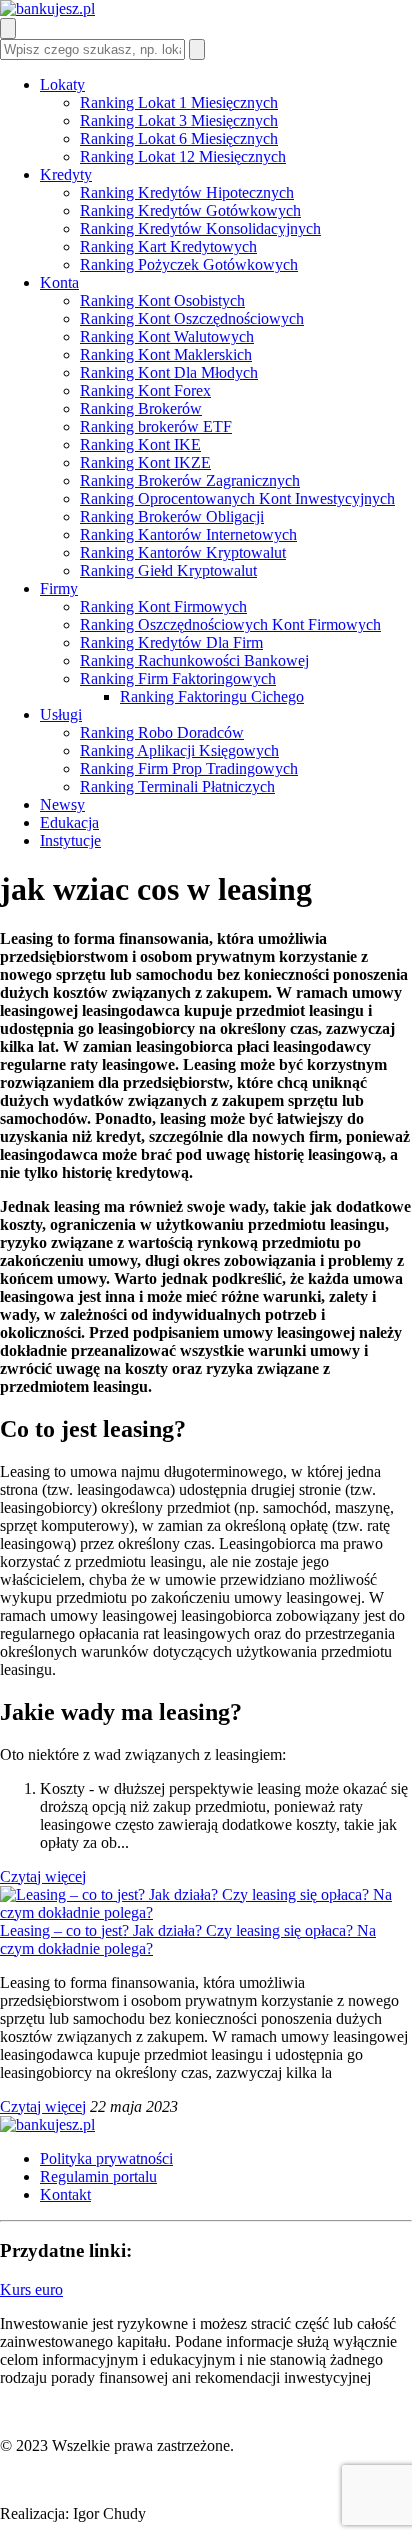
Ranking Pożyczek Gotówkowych (189, 264)
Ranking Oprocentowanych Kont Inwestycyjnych (237, 498)
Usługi (61, 714)
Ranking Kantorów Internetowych (188, 534)
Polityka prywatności (106, 2158)
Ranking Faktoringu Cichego (212, 696)
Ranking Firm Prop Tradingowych (189, 768)
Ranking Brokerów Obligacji (172, 516)
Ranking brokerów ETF (156, 426)
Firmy (59, 588)
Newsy (62, 804)
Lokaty (62, 84)
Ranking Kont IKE (140, 444)
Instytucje (70, 840)
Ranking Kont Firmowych (163, 606)
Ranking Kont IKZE (145, 462)
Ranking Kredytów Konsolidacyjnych (200, 228)
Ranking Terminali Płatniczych (177, 786)
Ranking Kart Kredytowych (168, 246)
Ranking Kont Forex (145, 390)
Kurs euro (31, 2289)
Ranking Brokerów (141, 408)
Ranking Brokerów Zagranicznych (190, 480)
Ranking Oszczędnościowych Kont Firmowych (230, 624)
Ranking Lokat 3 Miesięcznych (179, 120)
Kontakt (65, 2194)
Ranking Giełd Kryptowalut (168, 570)
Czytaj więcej (43, 1876)
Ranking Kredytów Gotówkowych (190, 210)
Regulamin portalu (98, 2176)
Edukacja (69, 822)
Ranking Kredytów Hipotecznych (187, 192)
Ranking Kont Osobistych (162, 300)
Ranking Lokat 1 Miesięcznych (179, 102)
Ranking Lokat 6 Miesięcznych (179, 138)
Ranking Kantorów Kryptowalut (183, 552)
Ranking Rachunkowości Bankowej (194, 660)
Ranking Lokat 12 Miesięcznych (183, 156)
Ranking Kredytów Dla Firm (171, 642)
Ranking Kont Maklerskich (166, 354)
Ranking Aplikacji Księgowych (179, 750)
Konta (59, 282)
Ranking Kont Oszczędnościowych (192, 318)
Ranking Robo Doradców (162, 732)
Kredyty (66, 174)
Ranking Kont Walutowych (167, 336)
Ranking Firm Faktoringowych (178, 678)
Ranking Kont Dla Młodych (169, 372)
